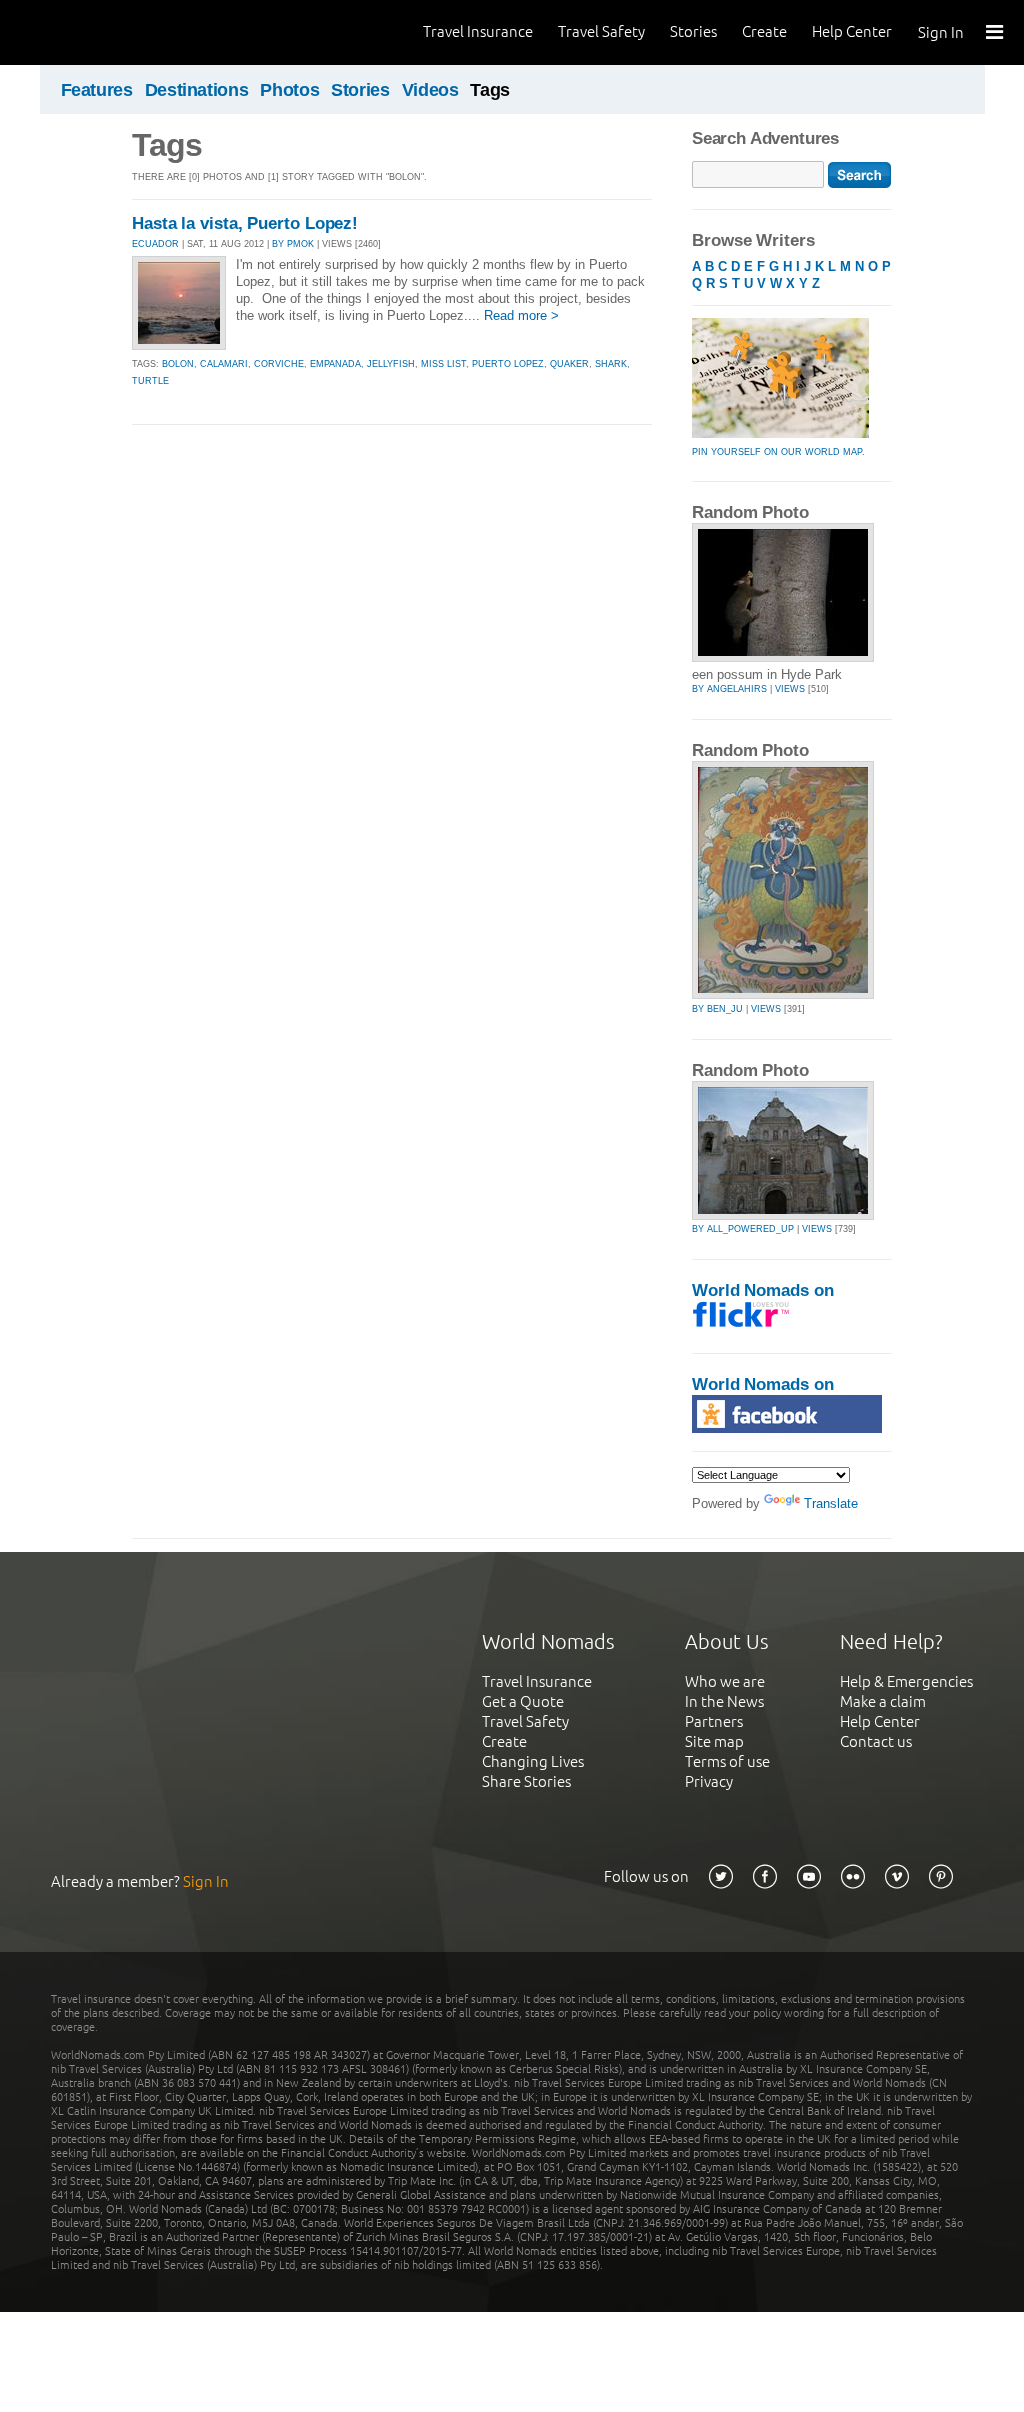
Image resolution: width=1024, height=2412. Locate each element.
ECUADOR (155, 244)
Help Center (852, 31)
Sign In (941, 32)
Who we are (725, 1681)
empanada (335, 364)
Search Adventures (765, 138)
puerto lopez (508, 364)
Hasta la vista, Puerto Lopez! (245, 223)
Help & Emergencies (906, 1681)
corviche (279, 364)
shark (611, 364)
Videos (430, 90)
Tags (490, 90)
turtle (150, 381)
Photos (289, 90)
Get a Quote (523, 1701)
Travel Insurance (478, 31)
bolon (178, 364)
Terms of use (727, 1761)
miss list (443, 364)
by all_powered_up (743, 1229)
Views (790, 689)
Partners (714, 1721)
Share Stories (526, 1781)
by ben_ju (717, 1009)
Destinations (197, 90)
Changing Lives (533, 1761)
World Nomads (105, 32)
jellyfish (391, 364)
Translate (831, 1503)
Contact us (876, 1741)
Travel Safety (601, 31)
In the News (724, 1701)
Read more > (521, 315)
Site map (714, 1741)
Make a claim (883, 1701)
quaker (569, 364)
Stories (693, 31)
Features (97, 90)
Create (764, 31)
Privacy (709, 1781)
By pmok (293, 244)
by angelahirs (729, 689)
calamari (224, 364)
